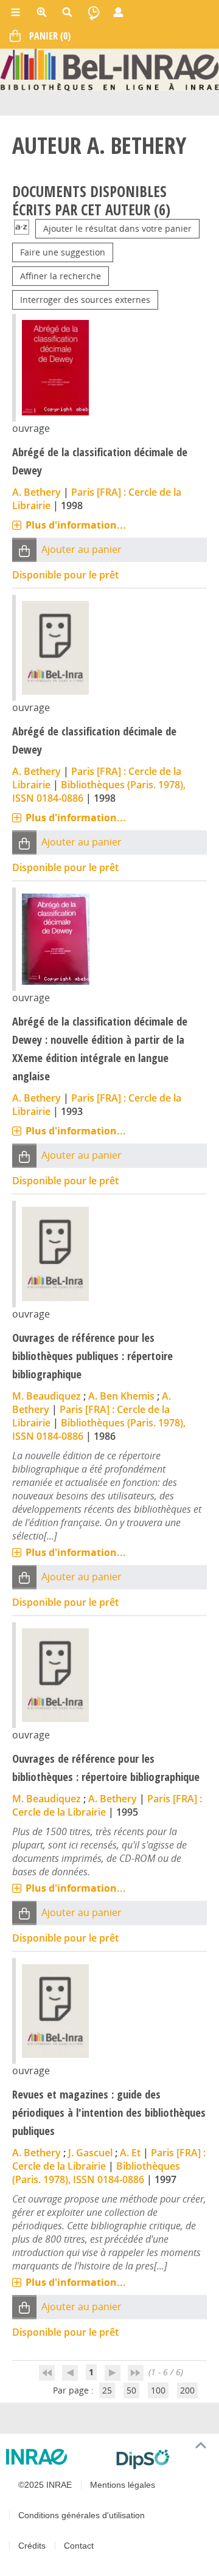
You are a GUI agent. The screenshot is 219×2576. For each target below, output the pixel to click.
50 (131, 2390)
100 (158, 2390)
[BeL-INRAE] (109, 69)
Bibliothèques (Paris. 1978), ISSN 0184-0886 (96, 2173)
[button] (24, 550)
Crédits (32, 2546)
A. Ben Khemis (121, 1396)
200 (187, 2390)
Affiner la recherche (61, 276)
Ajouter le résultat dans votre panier (117, 228)
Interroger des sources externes (85, 300)
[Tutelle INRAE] (56, 2457)
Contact (79, 2546)
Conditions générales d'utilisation (82, 2515)
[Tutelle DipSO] (163, 2459)
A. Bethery (36, 492)
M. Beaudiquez (47, 1396)
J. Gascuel (90, 2153)
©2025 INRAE (45, 2485)
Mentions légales (123, 2485)
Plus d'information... (76, 525)
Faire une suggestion (63, 252)
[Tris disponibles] (22, 228)
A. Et (130, 2153)
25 (107, 2390)
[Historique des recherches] (94, 12)
